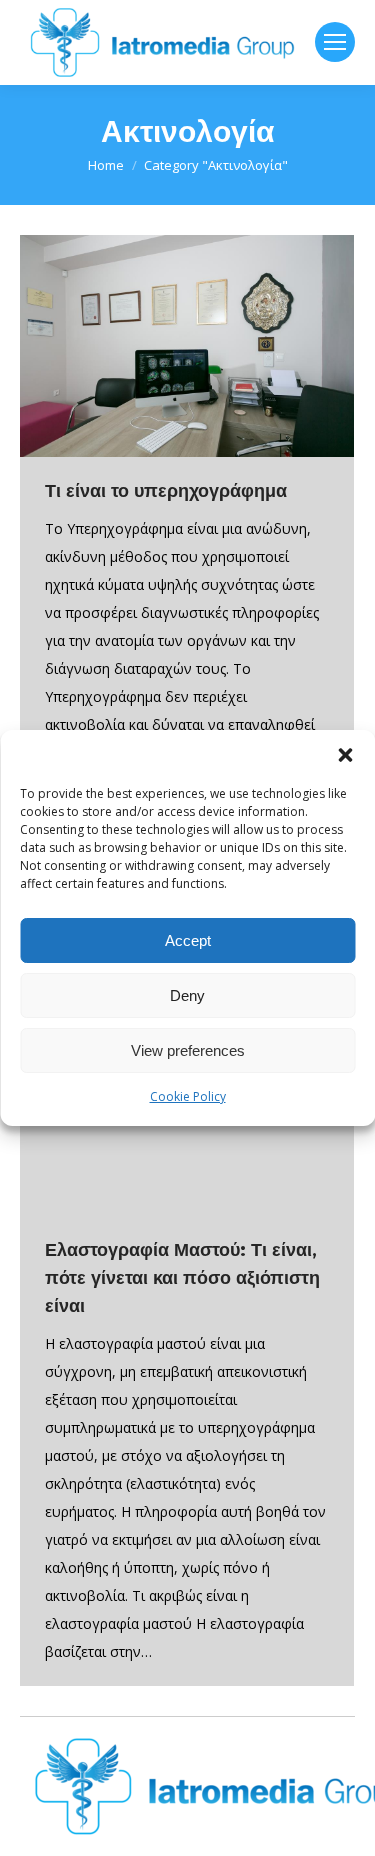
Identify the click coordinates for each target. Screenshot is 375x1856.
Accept (188, 940)
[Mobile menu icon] (335, 42)
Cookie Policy (188, 1096)
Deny (187, 995)
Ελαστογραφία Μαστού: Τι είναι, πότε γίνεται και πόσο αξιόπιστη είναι (182, 1278)
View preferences (188, 1050)
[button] (345, 755)
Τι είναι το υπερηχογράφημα (166, 491)
